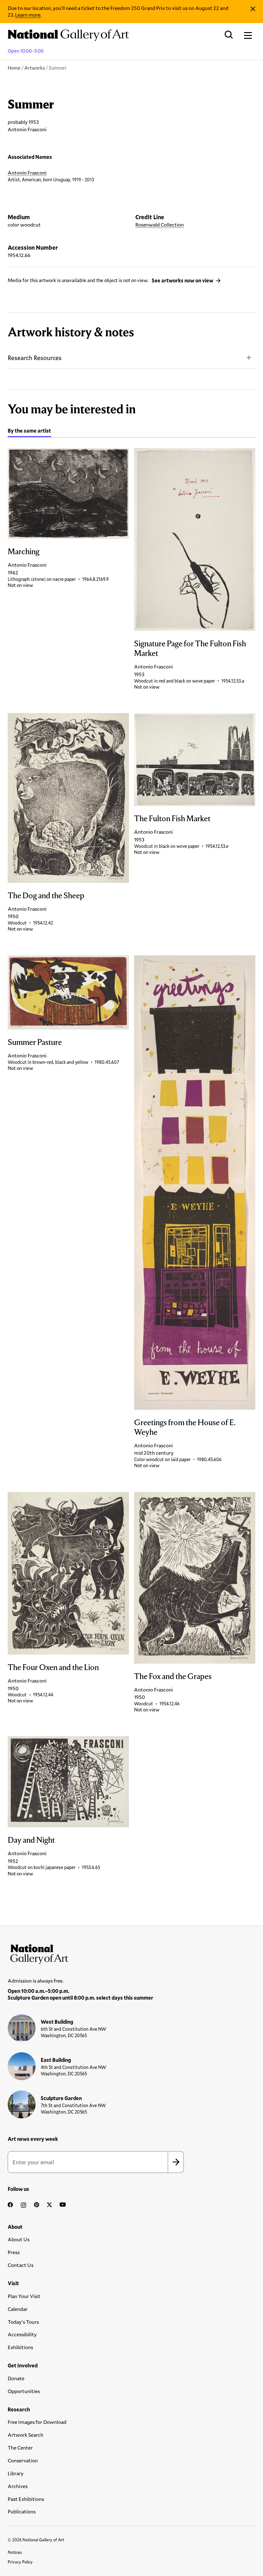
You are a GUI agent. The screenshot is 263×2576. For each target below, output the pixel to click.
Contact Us (21, 2265)
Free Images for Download (37, 2422)
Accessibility (22, 2334)
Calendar (18, 2309)
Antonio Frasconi (27, 172)
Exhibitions (20, 2347)
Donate (16, 2378)
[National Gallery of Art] (131, 1953)
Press (14, 2252)
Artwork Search (25, 2435)
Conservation (23, 2460)
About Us (19, 2239)
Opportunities (24, 2391)
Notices (15, 2552)
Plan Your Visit (24, 2296)
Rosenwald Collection (160, 224)
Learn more (28, 15)
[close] (253, 9)
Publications (22, 2511)
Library (16, 2473)
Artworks (35, 68)
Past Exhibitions (26, 2499)
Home (14, 68)
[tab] (29, 432)
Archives (18, 2486)
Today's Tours (23, 2322)
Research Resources (35, 358)
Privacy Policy (20, 2562)
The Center (20, 2447)
